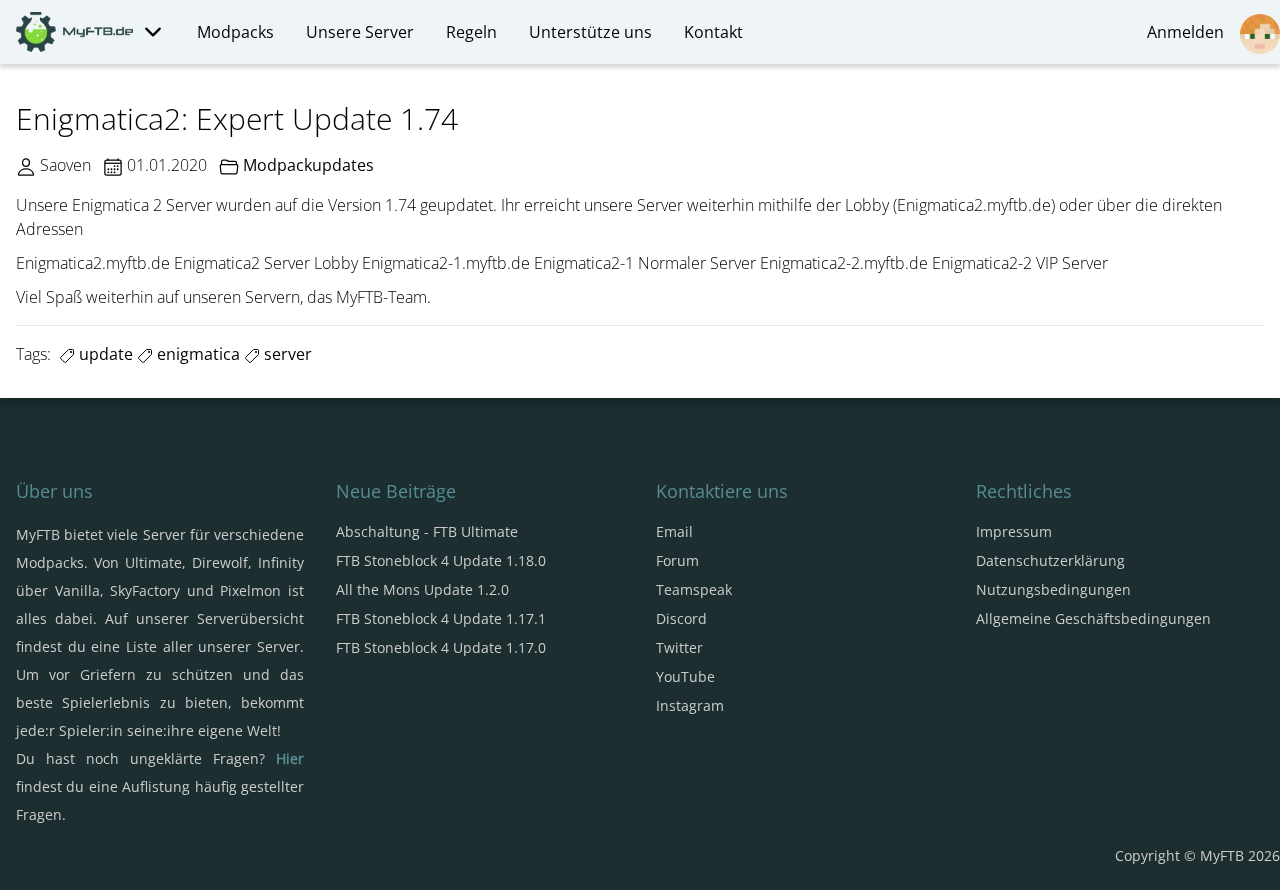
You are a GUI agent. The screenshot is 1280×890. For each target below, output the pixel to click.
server (286, 354)
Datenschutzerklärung (1050, 560)
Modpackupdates (308, 165)
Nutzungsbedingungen (1053, 589)
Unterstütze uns (590, 32)
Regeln (471, 32)
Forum (677, 560)
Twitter (679, 647)
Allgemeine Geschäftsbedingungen (1093, 618)
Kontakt (713, 32)
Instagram (690, 705)
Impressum (1014, 531)
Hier (290, 758)
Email (674, 531)
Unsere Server (360, 32)
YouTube (685, 676)
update (104, 354)
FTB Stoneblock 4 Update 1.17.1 (441, 618)
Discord (681, 618)
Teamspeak (694, 589)
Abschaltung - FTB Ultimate (427, 531)
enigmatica (196, 354)
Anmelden (1189, 32)
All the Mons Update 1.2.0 (422, 589)
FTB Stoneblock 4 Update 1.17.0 (441, 647)
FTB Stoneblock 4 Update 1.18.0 (441, 560)
